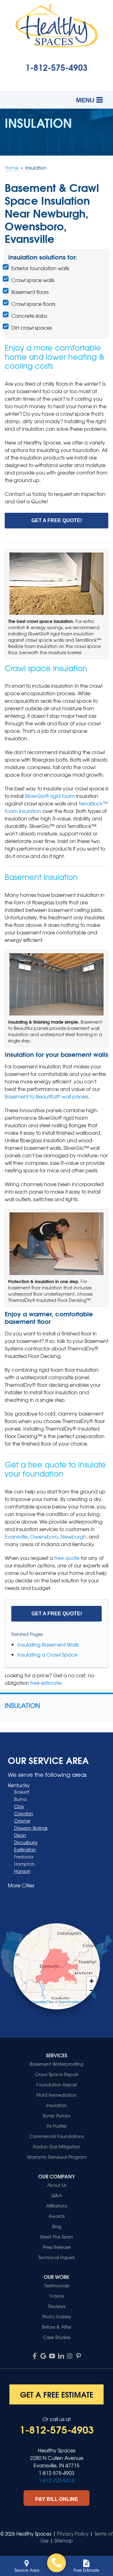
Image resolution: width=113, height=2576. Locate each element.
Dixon (20, 1835)
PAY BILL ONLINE (57, 2499)
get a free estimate (57, 2394)
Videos (56, 2296)
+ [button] (91, 1981)
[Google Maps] (43, 2356)
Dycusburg (26, 1842)
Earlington (25, 1849)
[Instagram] (70, 2356)
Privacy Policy (73, 2534)
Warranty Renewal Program (57, 2157)
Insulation (22, 1705)
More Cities (21, 1885)
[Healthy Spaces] (56, 2563)
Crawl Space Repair (56, 2074)
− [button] (91, 1990)
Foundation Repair (57, 2085)
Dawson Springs (31, 1828)
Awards (57, 2216)
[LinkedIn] (61, 2356)
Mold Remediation (56, 2095)
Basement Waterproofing (56, 2064)
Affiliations (57, 2206)
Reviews (57, 2306)
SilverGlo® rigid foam (50, 796)
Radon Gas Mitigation (57, 2147)
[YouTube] (52, 2356)
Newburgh (73, 1536)
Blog (57, 2226)
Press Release (57, 2247)
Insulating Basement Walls (48, 1644)
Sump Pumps (56, 2116)
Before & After (56, 2327)
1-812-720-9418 (56, 2480)
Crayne (22, 1821)
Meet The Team (57, 2237)
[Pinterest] (78, 2356)
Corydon (24, 1813)
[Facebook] (35, 2356)
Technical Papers (56, 2257)
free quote (67, 1558)
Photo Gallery (57, 2316)
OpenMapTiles (43, 2002)
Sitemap (64, 2541)
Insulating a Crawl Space (48, 1654)
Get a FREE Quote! (57, 520)
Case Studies (57, 2337)
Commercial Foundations (57, 2136)
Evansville (16, 1536)
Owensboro (44, 1536)
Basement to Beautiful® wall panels (46, 1096)
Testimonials (57, 2285)
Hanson (22, 1871)
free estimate (46, 1683)
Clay (19, 1806)
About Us (57, 2185)
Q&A (57, 2195)
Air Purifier (57, 2126)
